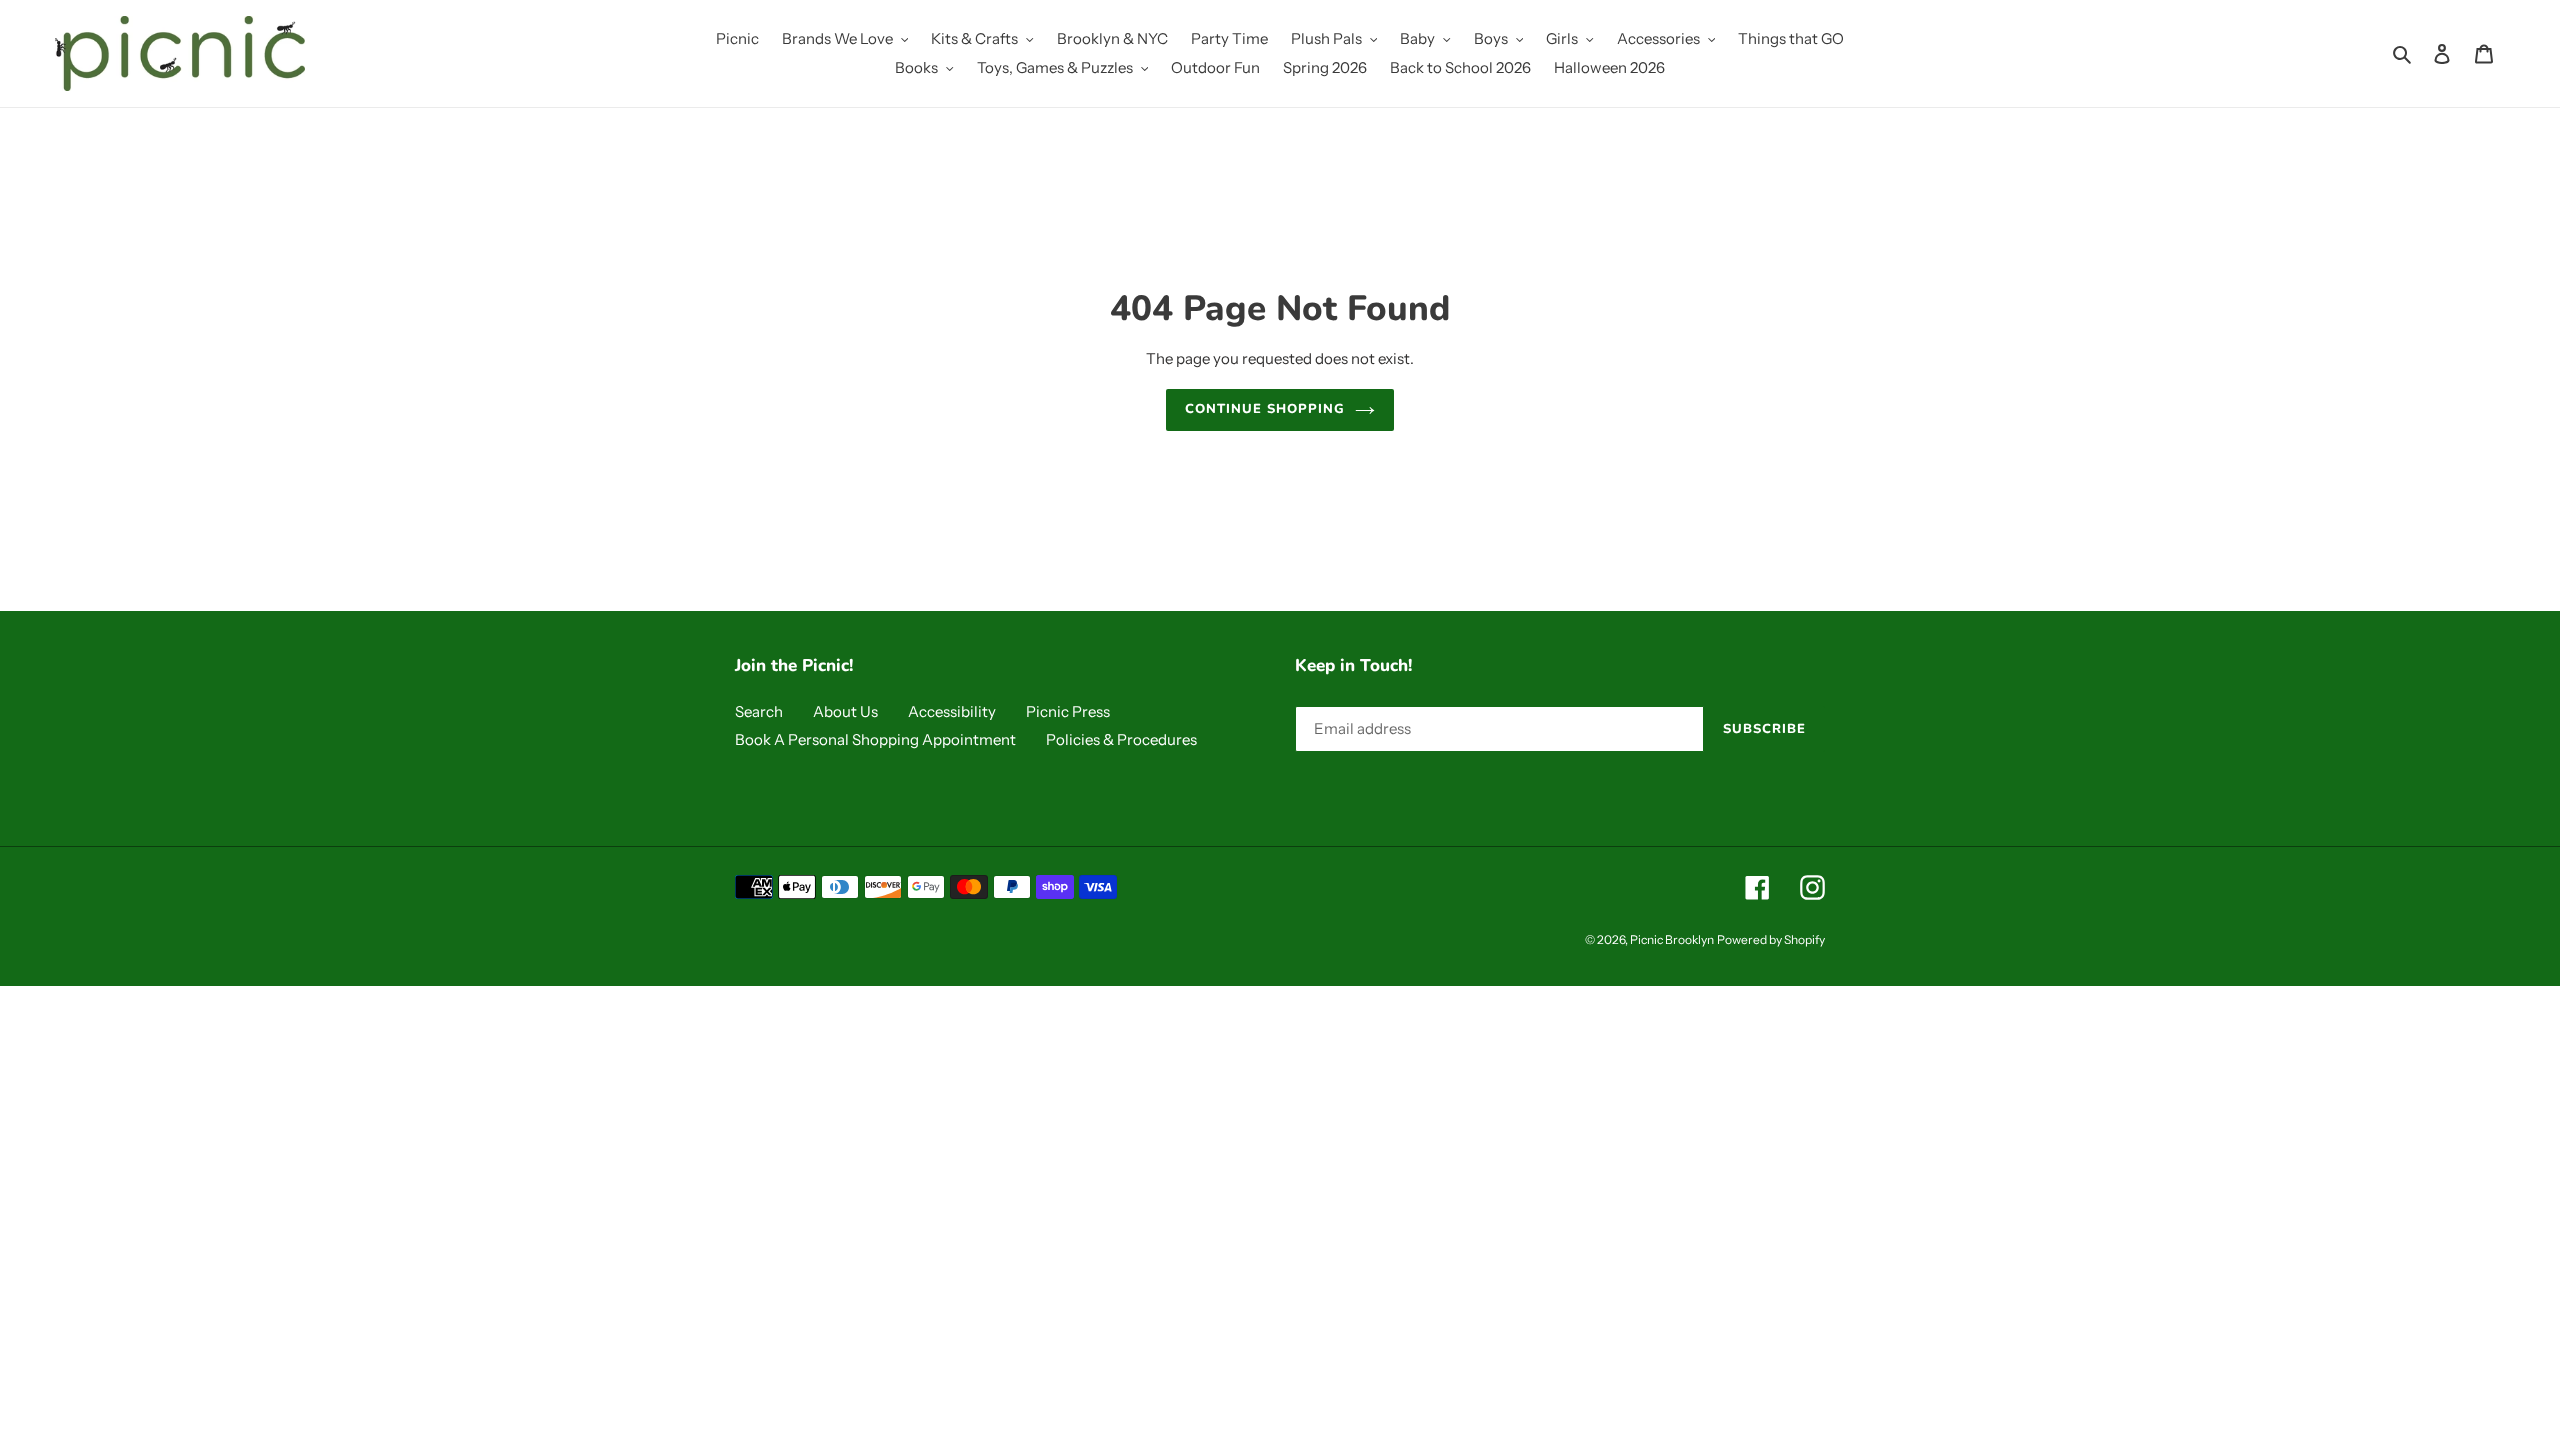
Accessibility (952, 711)
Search (759, 711)
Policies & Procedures (1121, 739)
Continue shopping (1265, 409)
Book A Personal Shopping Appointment (875, 739)
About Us (845, 711)
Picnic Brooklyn (1672, 939)
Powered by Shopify (1771, 939)
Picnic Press (1068, 711)
